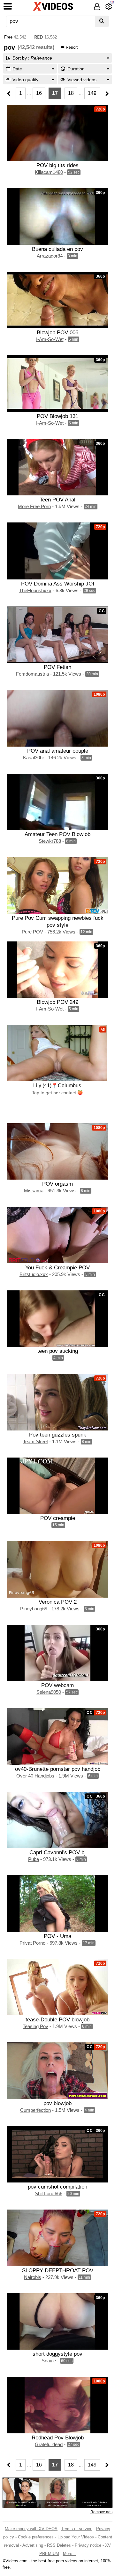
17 (55, 93)
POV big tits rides (57, 165)
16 (39, 93)
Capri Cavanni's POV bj (57, 1852)
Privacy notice (88, 2545)
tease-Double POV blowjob (57, 2019)
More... (69, 2554)
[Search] (102, 21)
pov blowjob (57, 2103)
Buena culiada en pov (57, 249)
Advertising (33, 2545)
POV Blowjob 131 (57, 416)
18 (71, 93)
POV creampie (58, 1518)
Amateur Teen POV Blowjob (57, 834)
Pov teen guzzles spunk (58, 1435)
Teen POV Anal (57, 500)
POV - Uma (57, 1936)
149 (92, 93)
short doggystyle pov (57, 2354)
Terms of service (77, 2529)
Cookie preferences (36, 2537)
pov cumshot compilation (57, 2187)
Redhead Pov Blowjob (58, 2438)
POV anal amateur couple (58, 751)
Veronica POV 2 (58, 1602)
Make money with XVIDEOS (31, 2529)
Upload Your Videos (76, 2537)
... (29, 93)
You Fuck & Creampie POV (57, 1267)
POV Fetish (57, 667)
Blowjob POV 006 (57, 332)
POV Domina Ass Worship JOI (58, 584)
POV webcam (57, 1685)
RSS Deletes (59, 2545)
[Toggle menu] (8, 6)
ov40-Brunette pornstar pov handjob (58, 1769)
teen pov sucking (58, 1351)
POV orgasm (57, 1184)
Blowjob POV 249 (57, 1002)
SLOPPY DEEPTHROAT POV (58, 2270)
